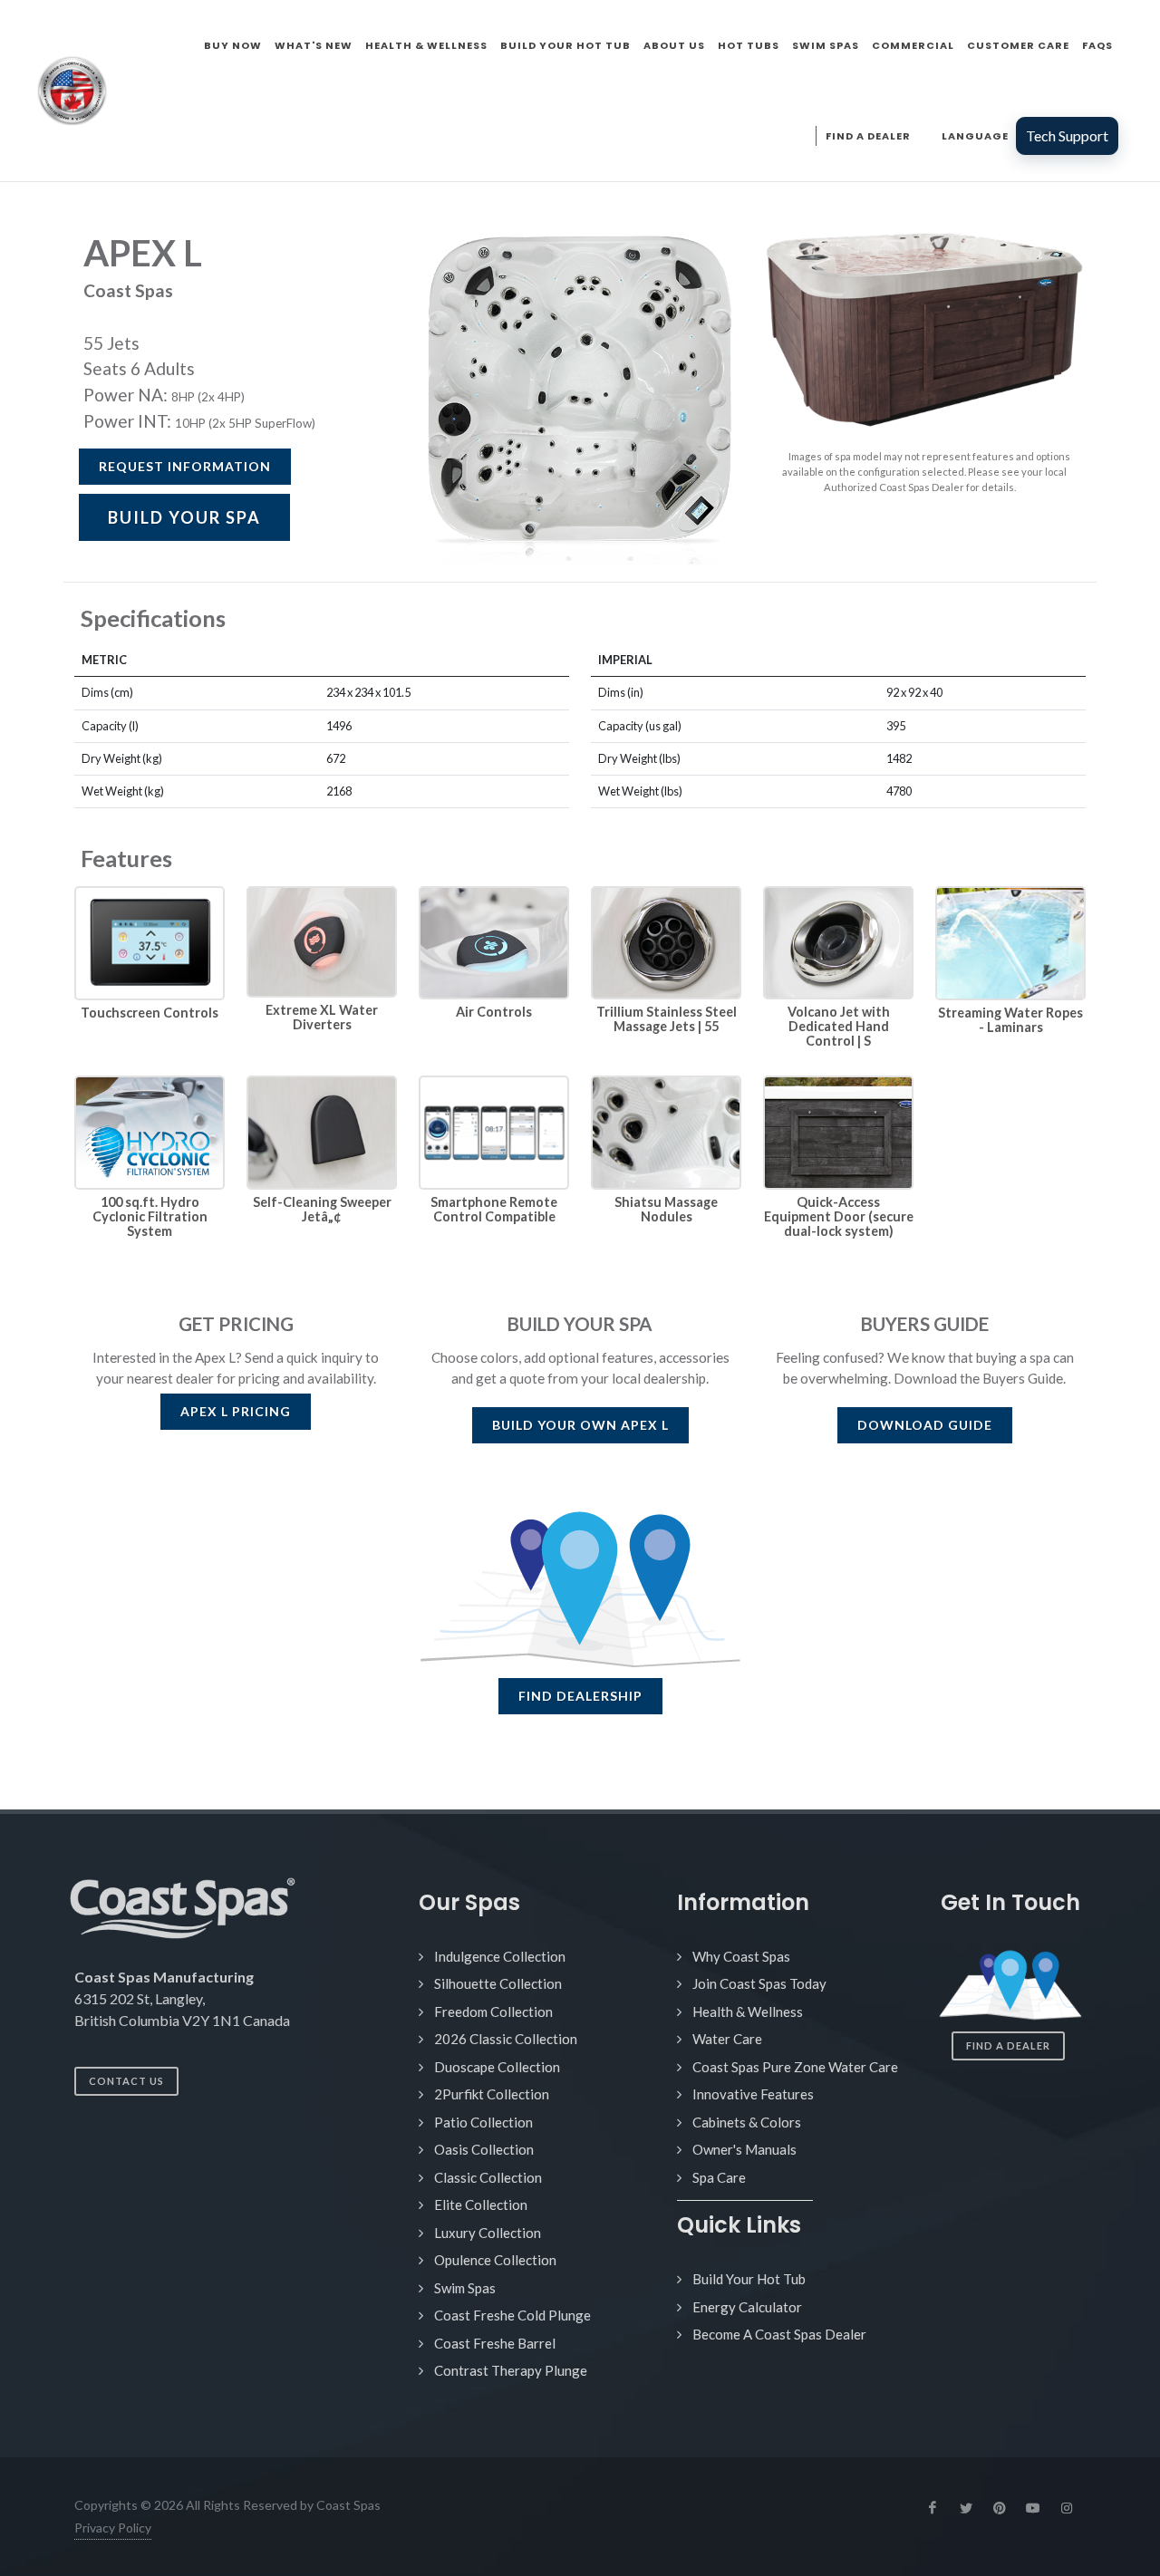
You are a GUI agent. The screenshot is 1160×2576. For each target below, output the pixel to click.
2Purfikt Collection (492, 2094)
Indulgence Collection (500, 1956)
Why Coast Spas (741, 1956)
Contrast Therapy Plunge (511, 2370)
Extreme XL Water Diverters (322, 1017)
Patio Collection (483, 2122)
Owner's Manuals (744, 2149)
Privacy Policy (113, 2528)
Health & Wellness (748, 2012)
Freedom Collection (493, 2012)
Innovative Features (753, 2094)
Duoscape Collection (497, 2067)
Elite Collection (481, 2205)
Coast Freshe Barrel (495, 2343)
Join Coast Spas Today (759, 1983)
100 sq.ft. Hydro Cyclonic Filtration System (150, 1216)
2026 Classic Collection (506, 2039)
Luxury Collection (488, 2233)
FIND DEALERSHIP (580, 1696)
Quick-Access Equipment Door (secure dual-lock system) (839, 1216)
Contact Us (126, 2081)
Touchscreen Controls (150, 1013)
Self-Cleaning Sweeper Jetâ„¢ (322, 1209)
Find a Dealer (1008, 2045)
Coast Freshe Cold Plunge (512, 2315)
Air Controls (494, 1012)
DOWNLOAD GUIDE (925, 1425)
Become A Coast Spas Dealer (779, 2334)
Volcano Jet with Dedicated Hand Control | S (839, 1026)
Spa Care (719, 2177)
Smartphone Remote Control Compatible (494, 1209)
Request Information (185, 466)
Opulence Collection (495, 2260)
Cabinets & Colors (747, 2122)
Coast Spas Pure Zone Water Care (795, 2067)
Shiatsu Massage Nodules (666, 1209)
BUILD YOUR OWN (580, 1425)
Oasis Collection (484, 2149)
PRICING (236, 1411)
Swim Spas (465, 2288)
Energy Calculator (747, 2307)
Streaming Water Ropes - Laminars (1010, 1020)
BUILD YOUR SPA (184, 517)
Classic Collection (488, 2177)
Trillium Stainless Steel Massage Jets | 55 (667, 1019)
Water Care (727, 2039)
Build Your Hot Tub (749, 2279)
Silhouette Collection (498, 1983)
